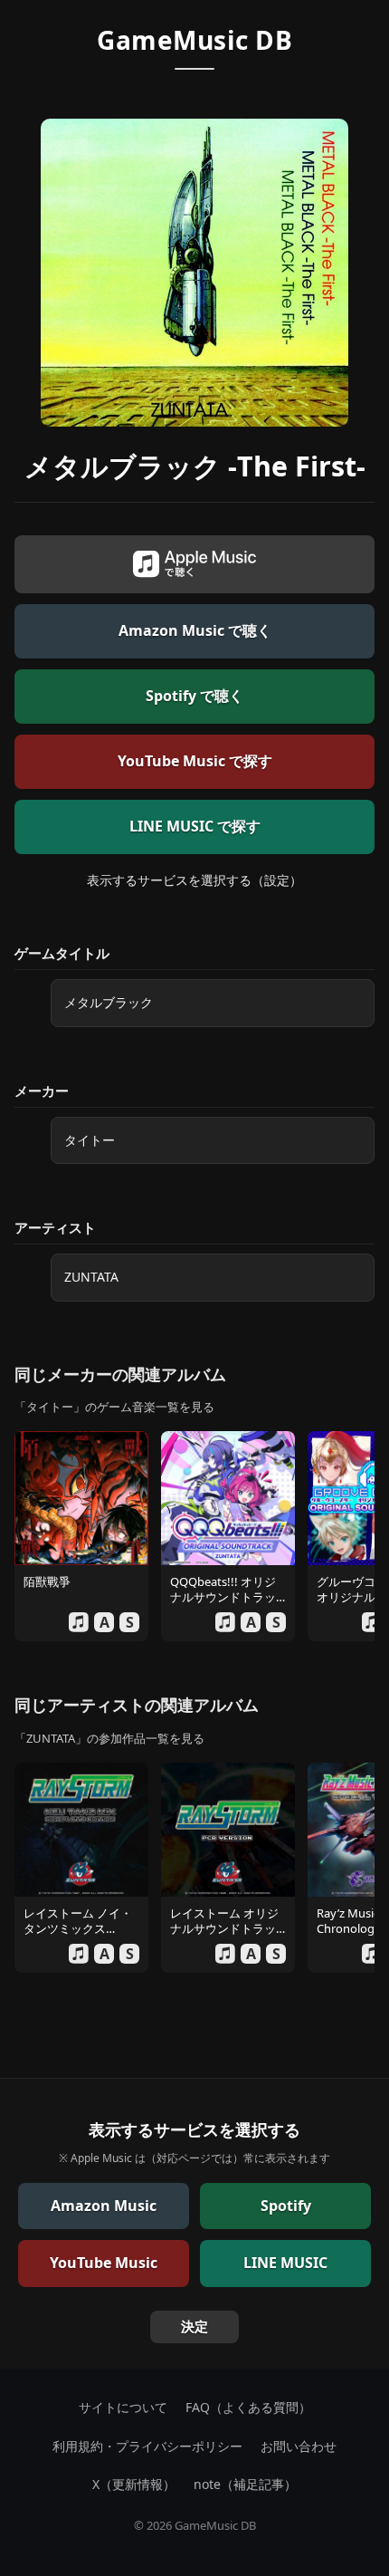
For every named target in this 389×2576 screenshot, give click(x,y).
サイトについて (123, 2407)
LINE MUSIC (285, 2263)
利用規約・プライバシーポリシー (147, 2446)
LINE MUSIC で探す (195, 826)
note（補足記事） (245, 2484)
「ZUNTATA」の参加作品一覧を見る (109, 1738)
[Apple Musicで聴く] (194, 564)
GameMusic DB (194, 40)
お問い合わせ (299, 2446)
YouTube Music (104, 2263)
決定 (194, 2326)
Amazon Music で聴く (195, 630)
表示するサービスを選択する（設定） (194, 880)
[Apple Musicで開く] (79, 1622)
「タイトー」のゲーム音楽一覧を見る (114, 1407)
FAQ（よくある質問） (248, 2407)
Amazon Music (104, 2206)
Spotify (286, 2206)
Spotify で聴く (194, 696)
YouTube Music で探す (195, 761)
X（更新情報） (134, 2484)
